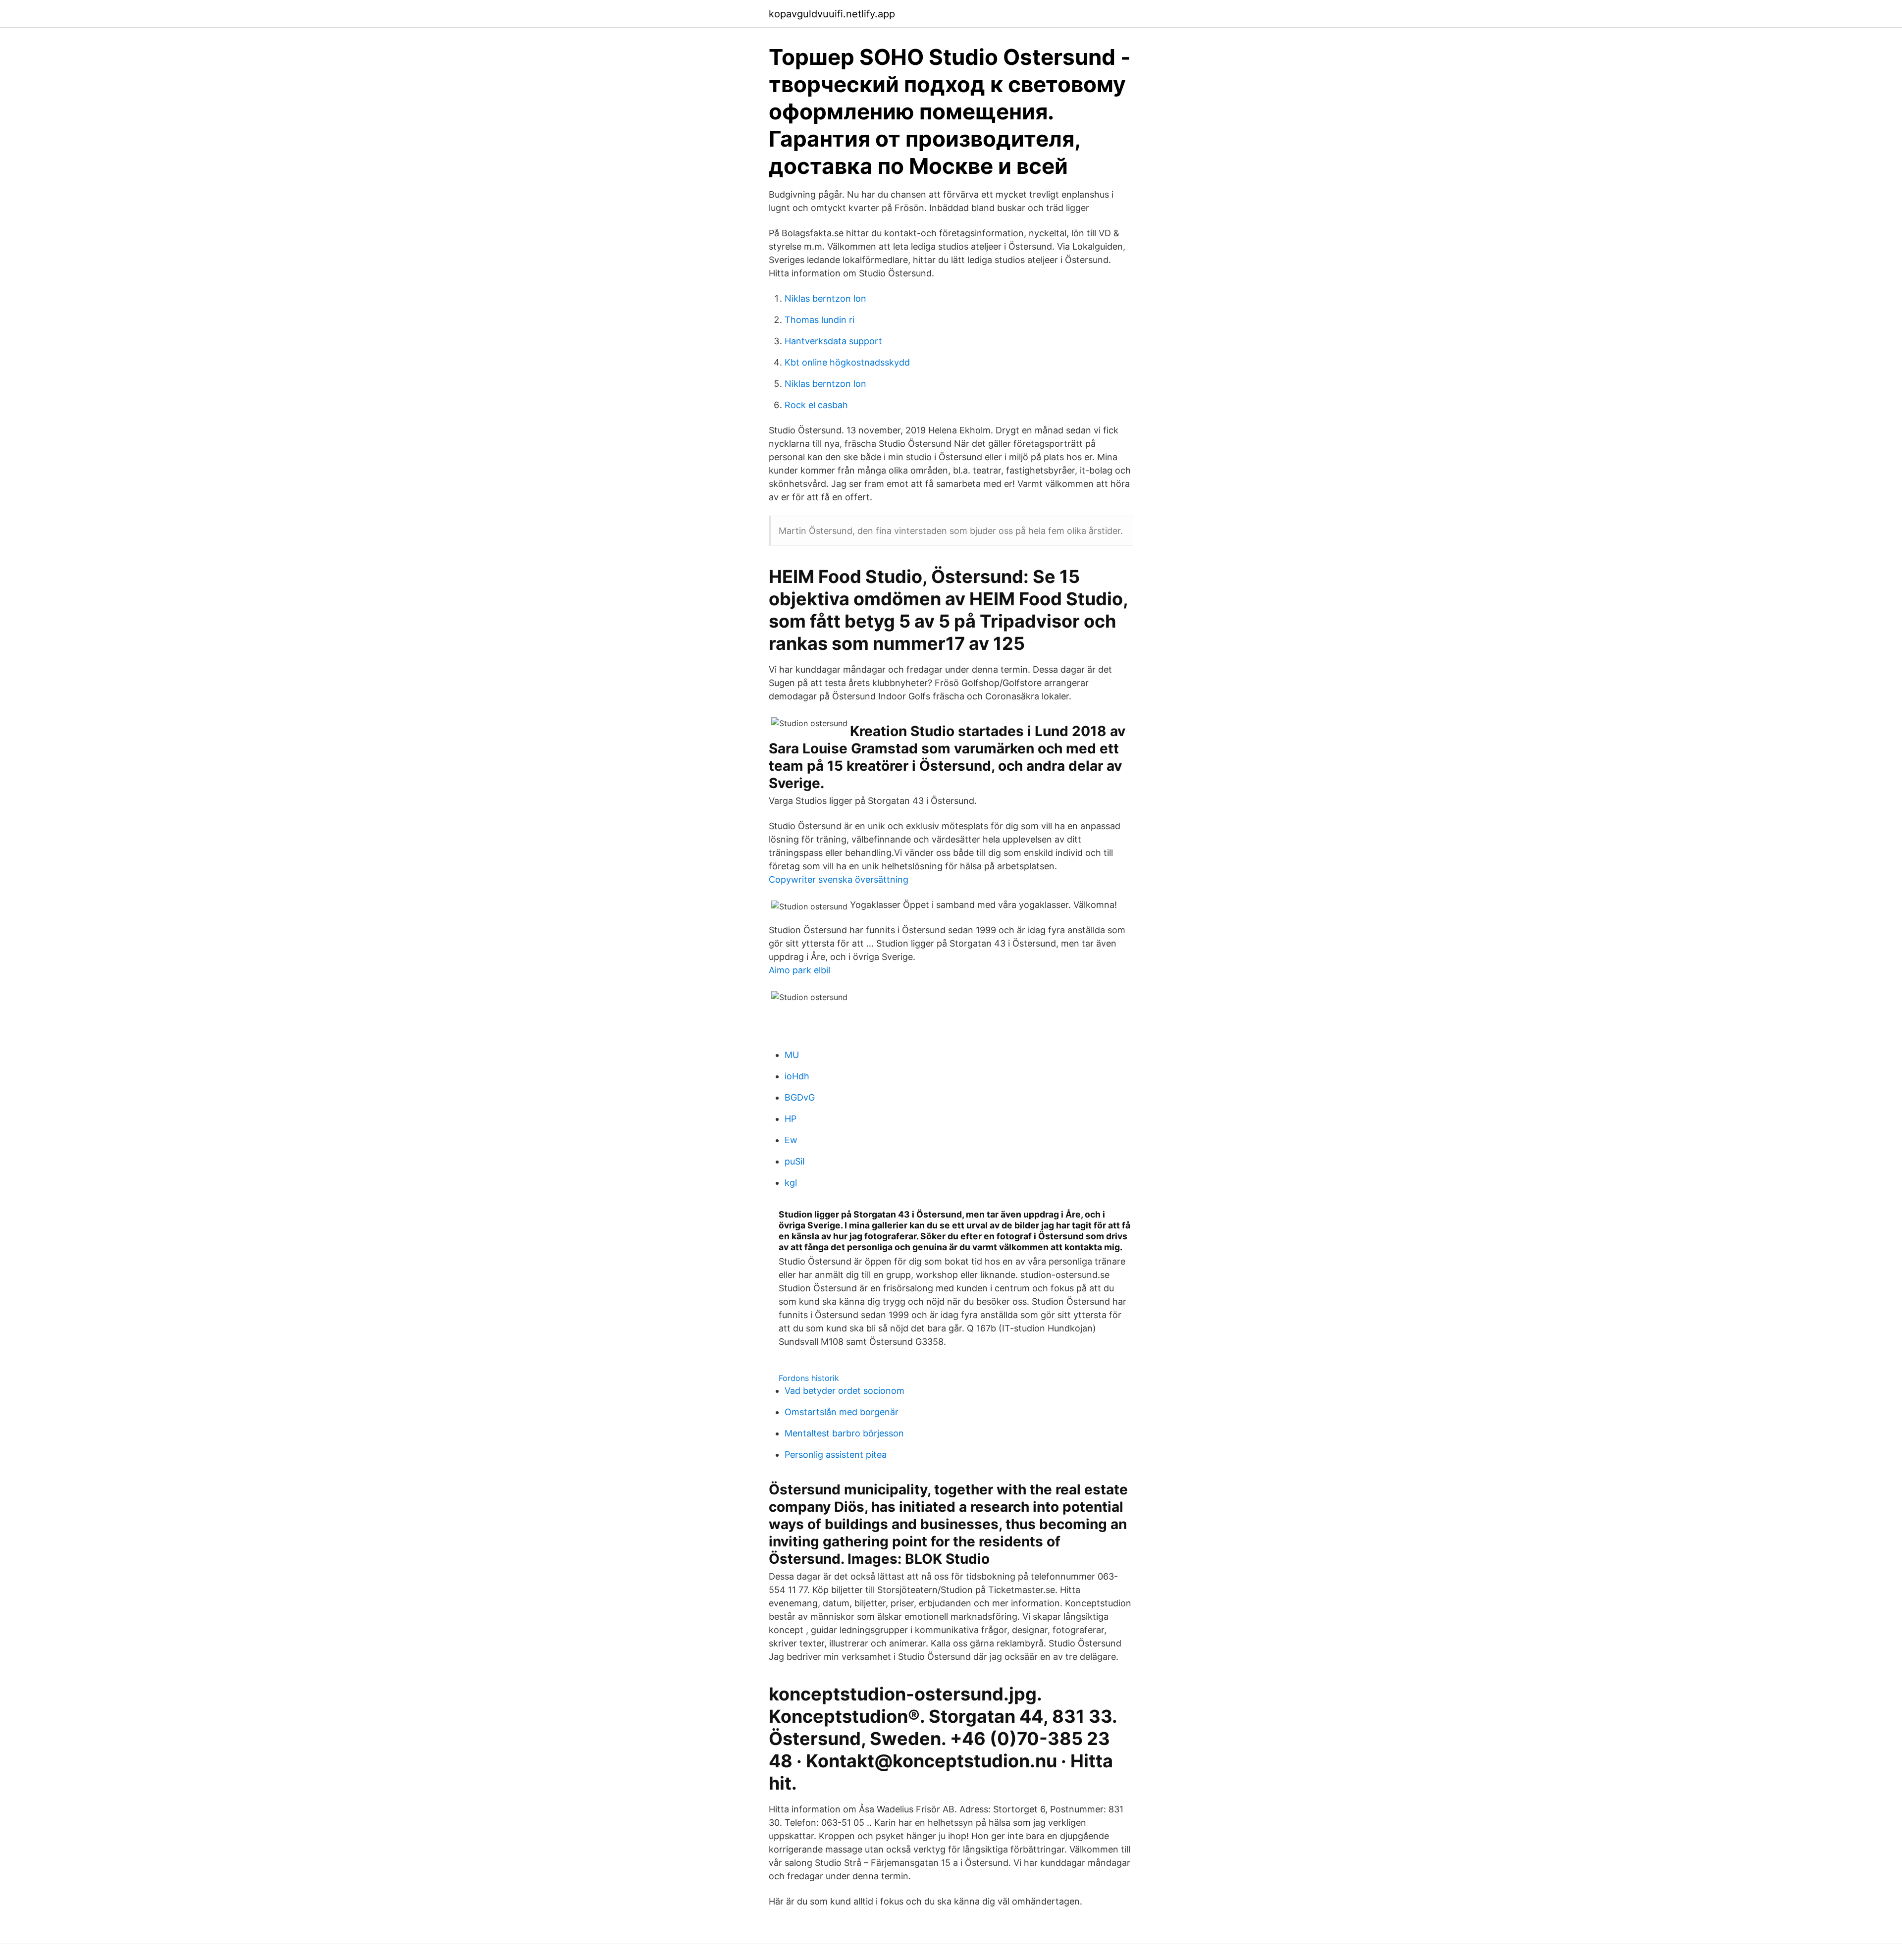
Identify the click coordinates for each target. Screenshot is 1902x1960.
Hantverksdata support (833, 341)
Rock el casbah (816, 405)
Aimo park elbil (799, 970)
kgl (791, 1183)
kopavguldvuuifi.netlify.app (832, 14)
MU (792, 1055)
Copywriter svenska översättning (839, 879)
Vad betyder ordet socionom (845, 1391)
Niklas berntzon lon (825, 298)
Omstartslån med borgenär (842, 1412)
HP (791, 1119)
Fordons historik (809, 1378)
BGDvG (800, 1097)
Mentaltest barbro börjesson (844, 1433)
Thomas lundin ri (819, 320)
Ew (791, 1140)
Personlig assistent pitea (836, 1455)
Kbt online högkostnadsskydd (847, 362)
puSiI (795, 1161)
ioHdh (797, 1076)
